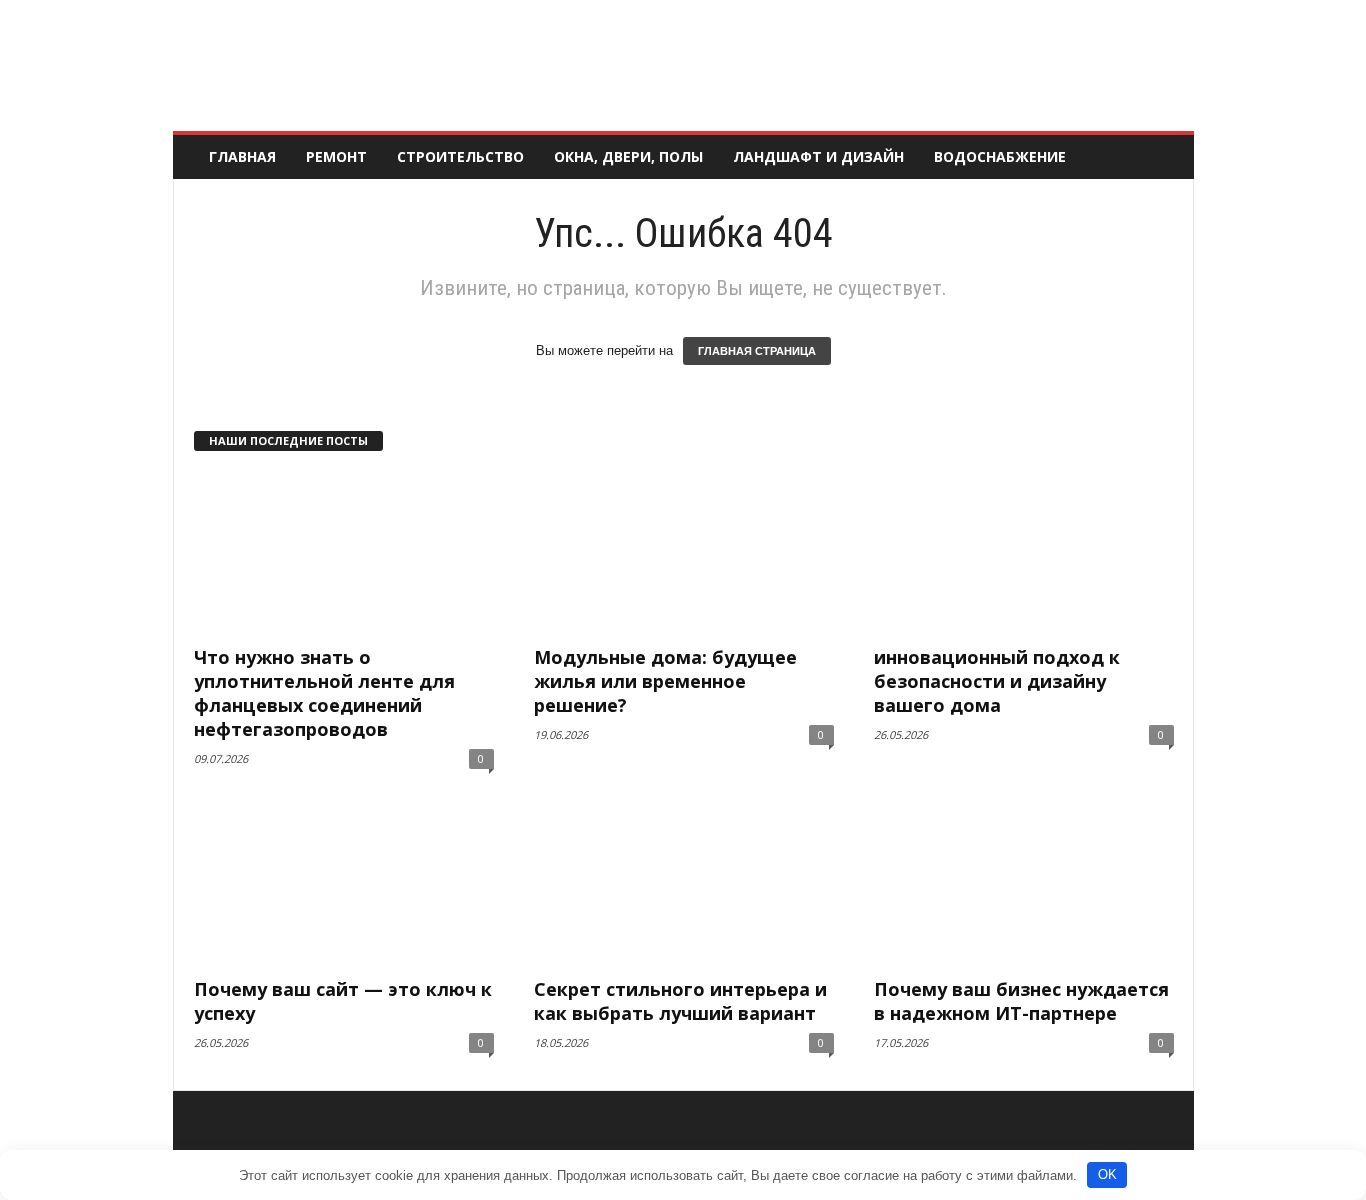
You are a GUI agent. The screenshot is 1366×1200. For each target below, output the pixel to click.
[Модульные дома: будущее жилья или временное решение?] (684, 553)
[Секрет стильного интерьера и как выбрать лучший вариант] (684, 885)
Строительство (460, 156)
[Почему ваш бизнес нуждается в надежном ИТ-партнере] (1024, 885)
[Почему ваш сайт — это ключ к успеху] (344, 885)
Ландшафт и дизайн (818, 156)
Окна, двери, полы (628, 156)
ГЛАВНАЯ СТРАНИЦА (757, 351)
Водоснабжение (1000, 156)
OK (1107, 1174)
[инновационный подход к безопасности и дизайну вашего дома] (1024, 553)
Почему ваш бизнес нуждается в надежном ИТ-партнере (1021, 1001)
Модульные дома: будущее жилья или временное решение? (665, 681)
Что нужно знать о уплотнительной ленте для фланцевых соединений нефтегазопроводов (324, 693)
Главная (242, 156)
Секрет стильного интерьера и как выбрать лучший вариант (680, 1001)
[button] (1164, 157)
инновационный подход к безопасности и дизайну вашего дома (997, 681)
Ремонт (336, 156)
